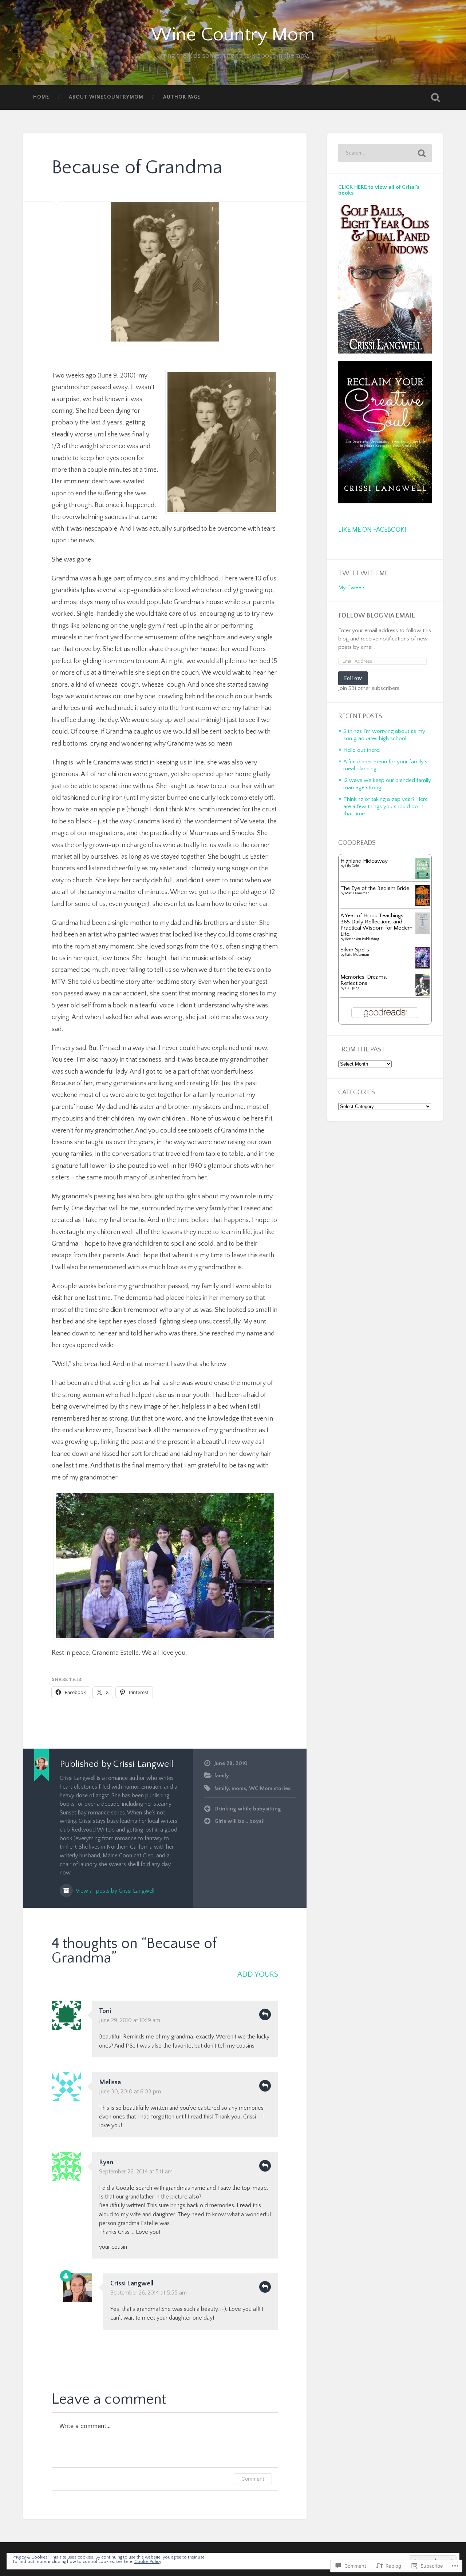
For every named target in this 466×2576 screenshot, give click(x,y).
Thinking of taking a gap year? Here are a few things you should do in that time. (386, 806)
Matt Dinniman (357, 893)
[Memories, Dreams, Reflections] (422, 995)
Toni (105, 2011)
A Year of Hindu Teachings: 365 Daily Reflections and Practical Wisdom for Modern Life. (376, 925)
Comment (253, 2479)
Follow (353, 678)
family (222, 1776)
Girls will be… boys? (239, 1821)
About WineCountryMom (106, 97)
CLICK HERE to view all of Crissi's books (379, 190)
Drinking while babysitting (248, 1809)
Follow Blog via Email (377, 616)
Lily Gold (352, 866)
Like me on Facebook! (372, 530)
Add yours (258, 1974)
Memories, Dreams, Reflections (364, 980)
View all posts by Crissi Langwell (114, 1891)
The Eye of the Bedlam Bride (375, 888)
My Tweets (352, 588)
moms (239, 1788)
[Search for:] (385, 153)
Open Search (435, 97)
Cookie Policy (148, 2562)
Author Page (182, 97)
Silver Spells (355, 950)
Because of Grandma (137, 167)
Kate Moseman (357, 955)
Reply (265, 2014)
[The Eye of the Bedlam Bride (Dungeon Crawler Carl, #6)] (422, 905)
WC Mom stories (270, 1788)
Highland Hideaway (364, 861)
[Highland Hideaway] (422, 877)
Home (41, 97)
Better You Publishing (362, 939)
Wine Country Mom (233, 35)
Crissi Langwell (132, 2284)
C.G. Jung (352, 988)
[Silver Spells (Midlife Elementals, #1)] (422, 968)
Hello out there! (362, 750)
